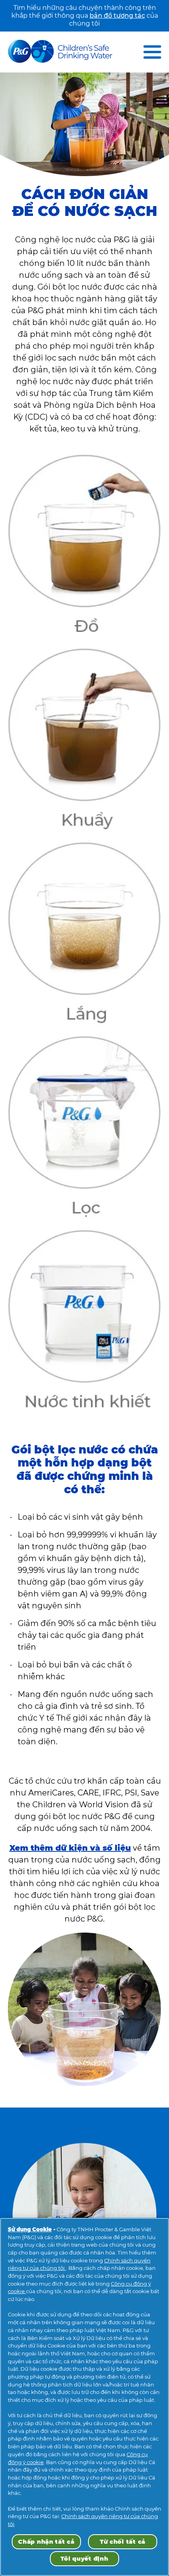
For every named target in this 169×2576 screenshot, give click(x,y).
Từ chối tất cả (123, 2542)
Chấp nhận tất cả (46, 2542)
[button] (152, 52)
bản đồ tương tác (117, 16)
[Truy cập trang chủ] (60, 52)
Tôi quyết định (84, 2559)
